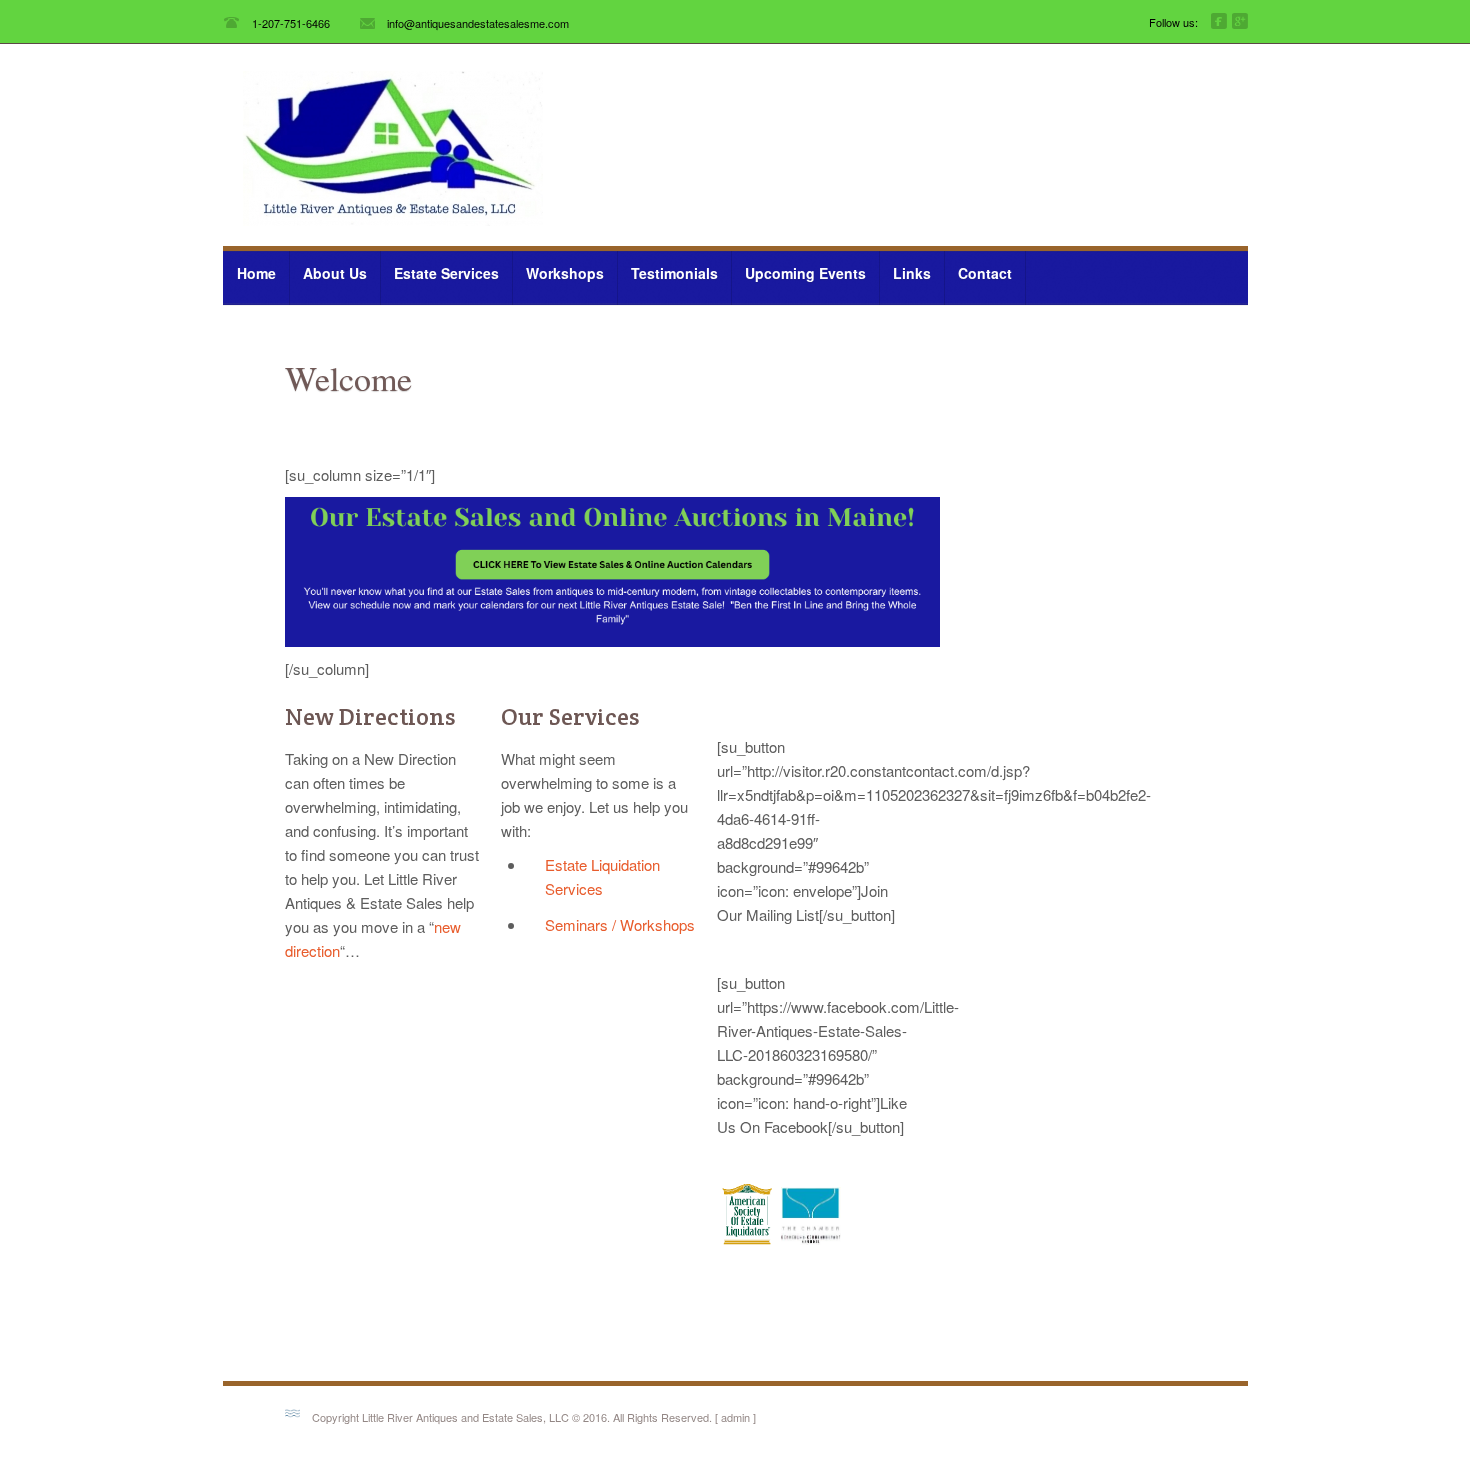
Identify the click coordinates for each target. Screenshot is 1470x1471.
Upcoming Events (798, 271)
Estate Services (439, 271)
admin (735, 1417)
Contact (985, 273)
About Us (335, 273)
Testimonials (674, 273)
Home (256, 273)
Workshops (565, 273)
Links (912, 273)
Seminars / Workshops (620, 924)
